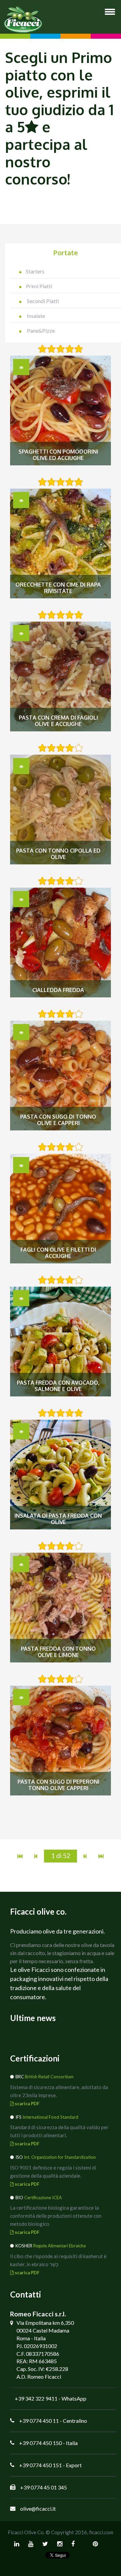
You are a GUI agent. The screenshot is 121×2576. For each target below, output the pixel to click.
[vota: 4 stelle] (70, 349)
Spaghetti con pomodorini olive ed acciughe (58, 455)
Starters (35, 271)
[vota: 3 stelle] (61, 349)
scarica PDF (27, 2104)
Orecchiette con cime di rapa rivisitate (58, 588)
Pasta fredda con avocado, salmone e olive (58, 1386)
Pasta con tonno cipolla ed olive (58, 854)
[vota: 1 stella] (42, 349)
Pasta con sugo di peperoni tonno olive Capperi (58, 1785)
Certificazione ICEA (43, 2198)
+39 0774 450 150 (41, 2443)
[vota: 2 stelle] (51, 349)
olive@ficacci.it (38, 2508)
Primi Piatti (39, 286)
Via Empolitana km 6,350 (45, 2323)
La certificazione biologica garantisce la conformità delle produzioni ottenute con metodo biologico (56, 2216)
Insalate (35, 316)
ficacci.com (101, 2532)
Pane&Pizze (40, 331)
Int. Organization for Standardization (60, 2157)
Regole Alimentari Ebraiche (59, 2246)
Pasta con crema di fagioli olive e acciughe (58, 721)
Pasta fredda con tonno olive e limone (58, 1652)
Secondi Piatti (42, 301)
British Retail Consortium (49, 2077)
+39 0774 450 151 (41, 2465)
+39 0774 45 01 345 (44, 2487)
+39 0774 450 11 (39, 2421)
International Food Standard (50, 2117)
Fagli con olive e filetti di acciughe (58, 1253)
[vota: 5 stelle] (79, 349)
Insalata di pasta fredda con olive (58, 1519)
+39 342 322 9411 (36, 2398)
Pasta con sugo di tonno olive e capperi (58, 1120)
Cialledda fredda (58, 990)
